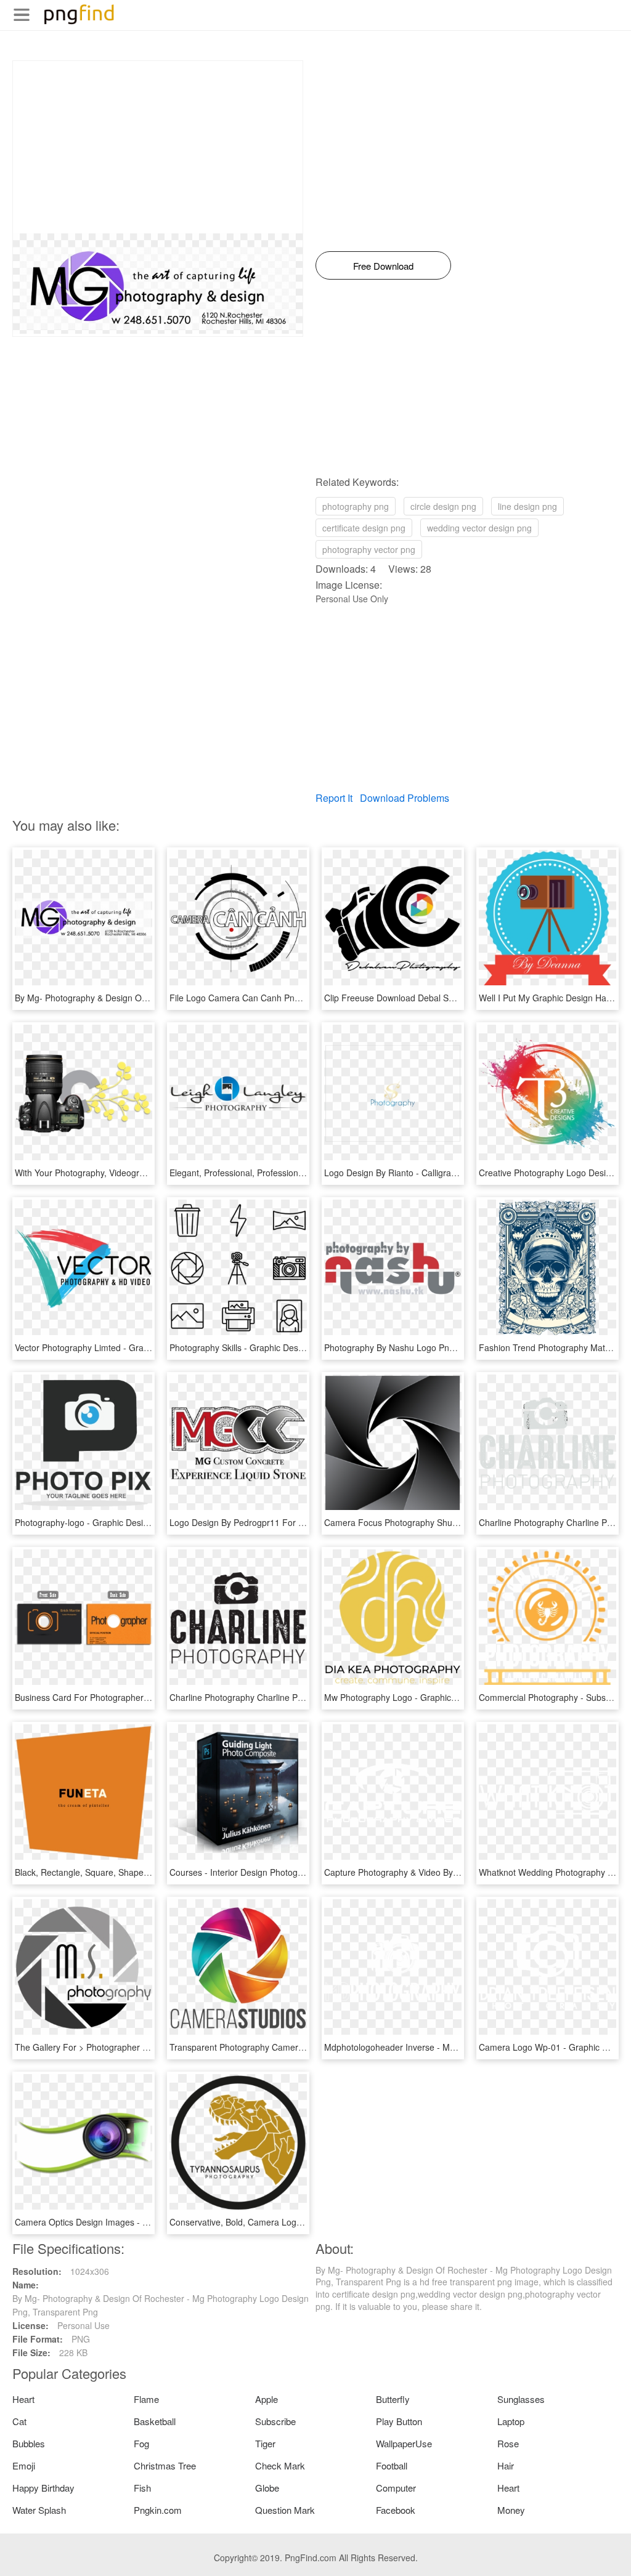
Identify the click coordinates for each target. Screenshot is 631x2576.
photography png (356, 506)
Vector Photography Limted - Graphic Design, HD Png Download (140, 1347)
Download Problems (405, 798)
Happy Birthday (43, 2488)
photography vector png (369, 549)
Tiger (265, 2443)
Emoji (24, 2465)
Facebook (396, 2510)
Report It (334, 798)
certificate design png (364, 528)
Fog (141, 2443)
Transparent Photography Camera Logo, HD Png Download (286, 2047)
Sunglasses (521, 2399)
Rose (508, 2443)
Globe (267, 2488)
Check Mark (280, 2465)
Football (392, 2465)
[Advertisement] (158, 147)
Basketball (155, 2421)
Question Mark (285, 2510)
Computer (396, 2488)
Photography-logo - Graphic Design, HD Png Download (122, 1522)
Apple (267, 2399)
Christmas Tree (165, 2465)
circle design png (443, 506)
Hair (506, 2465)
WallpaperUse (404, 2443)
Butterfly (393, 2399)
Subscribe (275, 2421)
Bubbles (29, 2443)
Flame (146, 2399)
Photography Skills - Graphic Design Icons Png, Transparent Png (295, 1347)
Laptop (511, 2421)
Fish (142, 2488)
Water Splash (39, 2510)
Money (511, 2510)
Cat (19, 2421)
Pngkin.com (158, 2510)
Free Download (383, 266)
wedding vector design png (479, 528)
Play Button (399, 2421)
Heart (23, 2399)
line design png (527, 506)
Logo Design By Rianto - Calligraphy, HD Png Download (433, 1173)
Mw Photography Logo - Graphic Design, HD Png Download (441, 1697)
